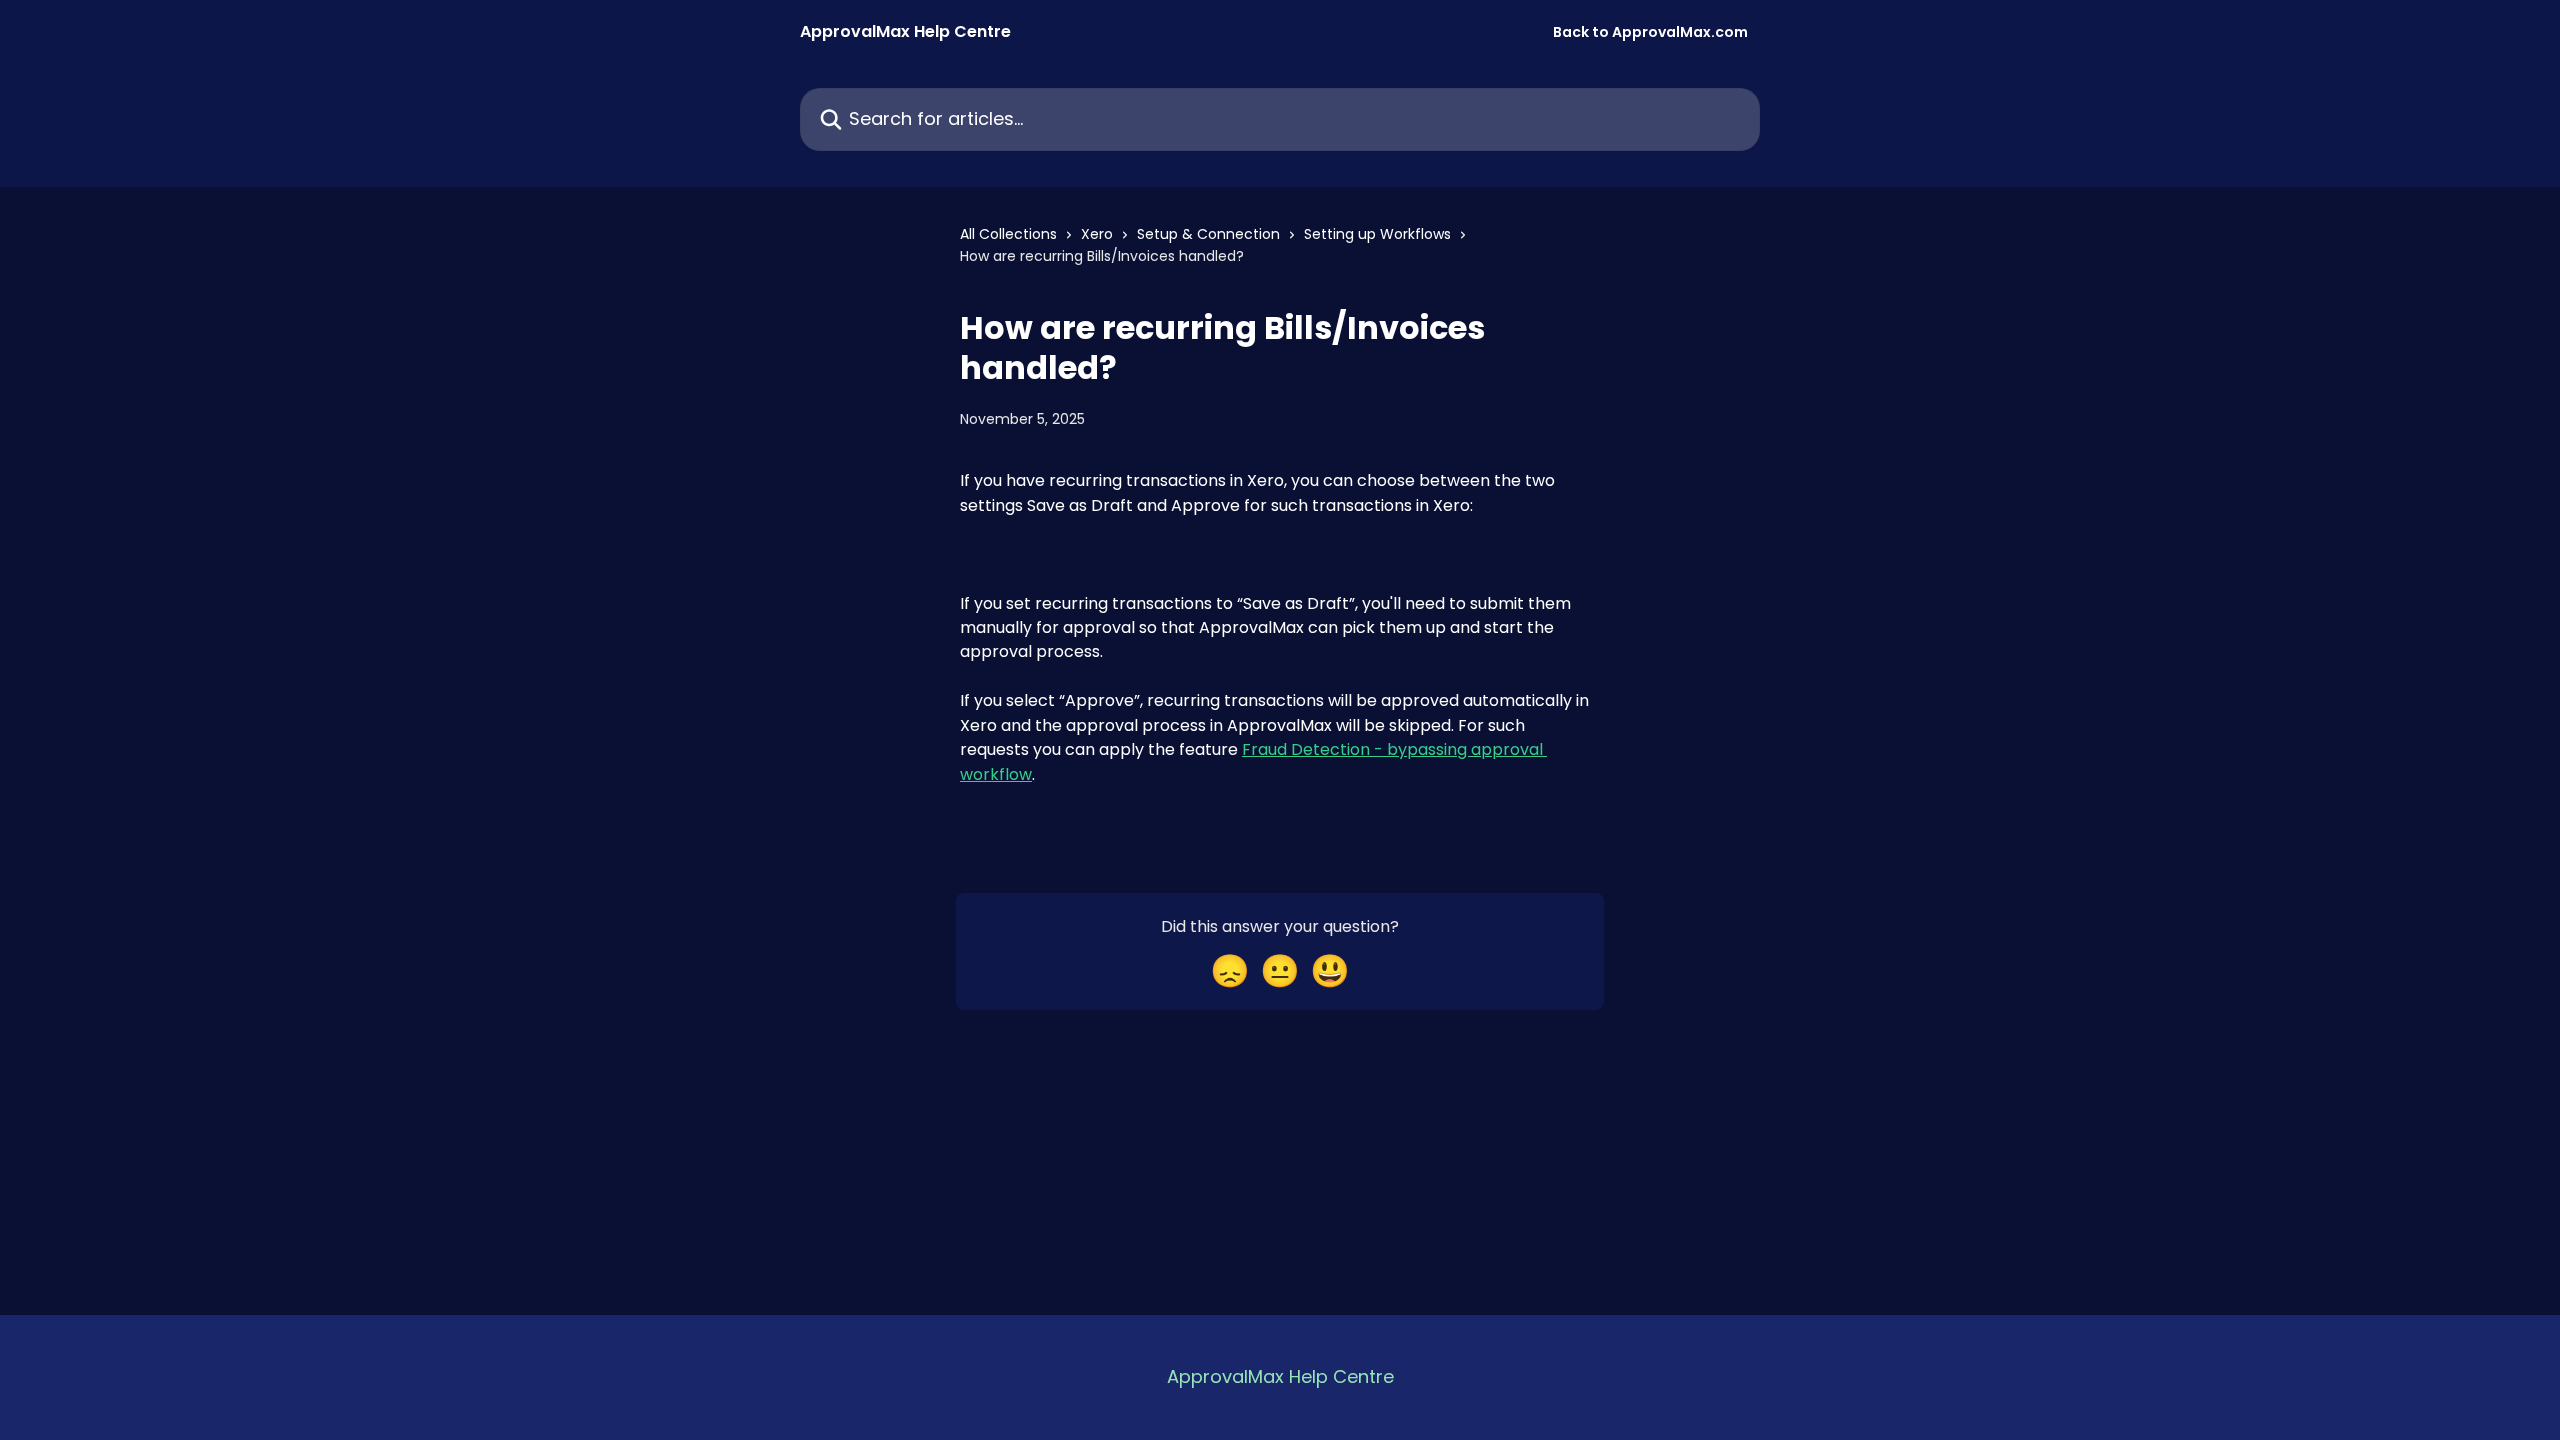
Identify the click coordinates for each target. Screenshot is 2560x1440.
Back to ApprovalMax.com (1650, 32)
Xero (1097, 234)
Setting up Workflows (1377, 234)
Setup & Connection (1208, 234)
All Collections (1008, 234)
